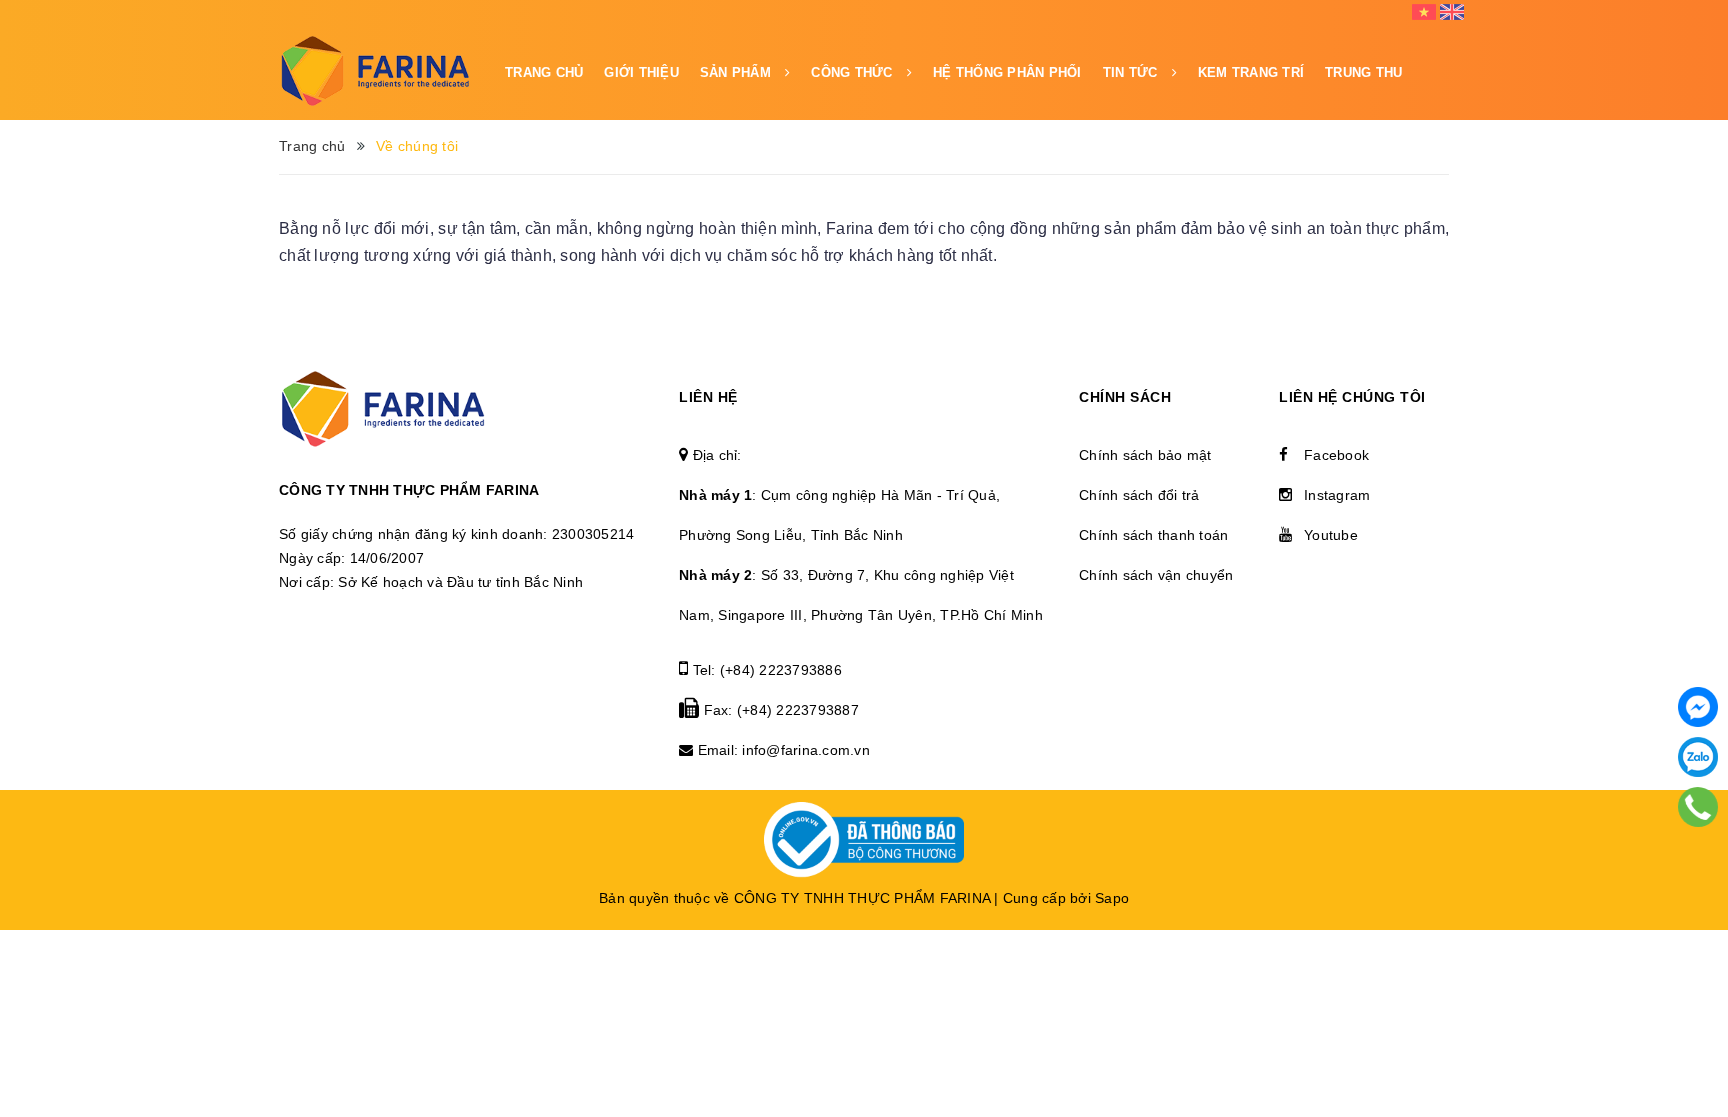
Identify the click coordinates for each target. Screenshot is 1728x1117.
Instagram (1337, 495)
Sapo (1112, 898)
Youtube (1331, 535)
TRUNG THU (1363, 72)
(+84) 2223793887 (798, 710)
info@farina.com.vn (806, 750)
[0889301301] (1698, 807)
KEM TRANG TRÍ (1251, 72)
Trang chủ (544, 72)
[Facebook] (1698, 707)
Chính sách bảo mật (1145, 455)
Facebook (1336, 455)
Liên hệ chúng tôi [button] (1352, 397)
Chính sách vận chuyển (1156, 575)
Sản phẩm (737, 72)
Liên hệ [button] (708, 397)
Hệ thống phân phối (1007, 72)
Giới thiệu (641, 72)
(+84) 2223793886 (781, 670)
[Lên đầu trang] (1698, 1022)
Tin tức (1132, 72)
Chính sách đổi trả (1139, 495)
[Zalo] (1698, 757)
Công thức (854, 72)
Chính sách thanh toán (1153, 535)
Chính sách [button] (1125, 397)
